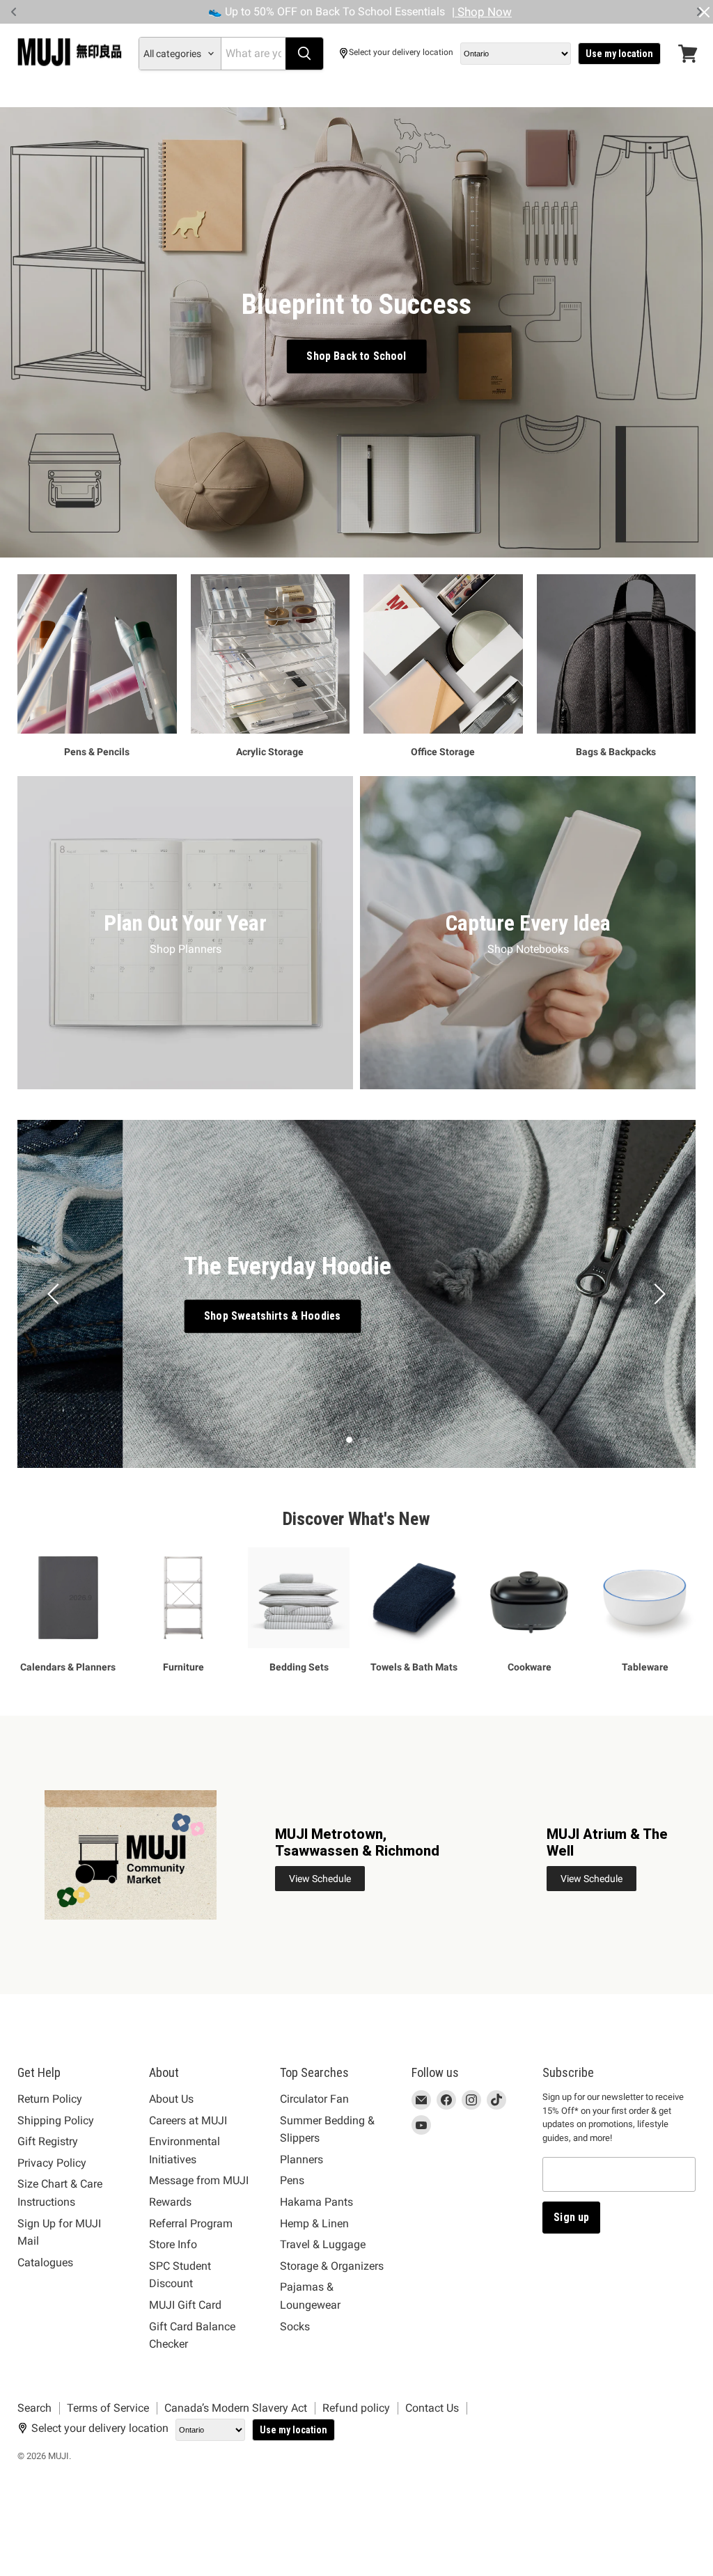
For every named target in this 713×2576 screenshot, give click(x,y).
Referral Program (191, 2223)
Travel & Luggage (323, 2244)
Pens (292, 2180)
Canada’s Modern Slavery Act (236, 2408)
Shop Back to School (356, 356)
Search (34, 2408)
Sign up (571, 2217)
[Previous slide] (56, 1294)
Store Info (173, 2244)
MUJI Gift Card (185, 2305)
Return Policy (50, 2099)
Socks (295, 2326)
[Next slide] (657, 1294)
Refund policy (356, 2408)
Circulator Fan (314, 2099)
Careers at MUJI (188, 2120)
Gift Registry (48, 2141)
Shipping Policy (56, 2120)
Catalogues (45, 2262)
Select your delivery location (401, 53)
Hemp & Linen (314, 2223)
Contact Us (432, 2408)
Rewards (170, 2202)
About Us (171, 2099)
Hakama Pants (316, 2202)
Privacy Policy (52, 2163)
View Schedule (320, 1879)
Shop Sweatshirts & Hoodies (166, 1316)
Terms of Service (108, 2408)
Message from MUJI (199, 2180)
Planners (301, 2159)
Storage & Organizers (332, 2266)
